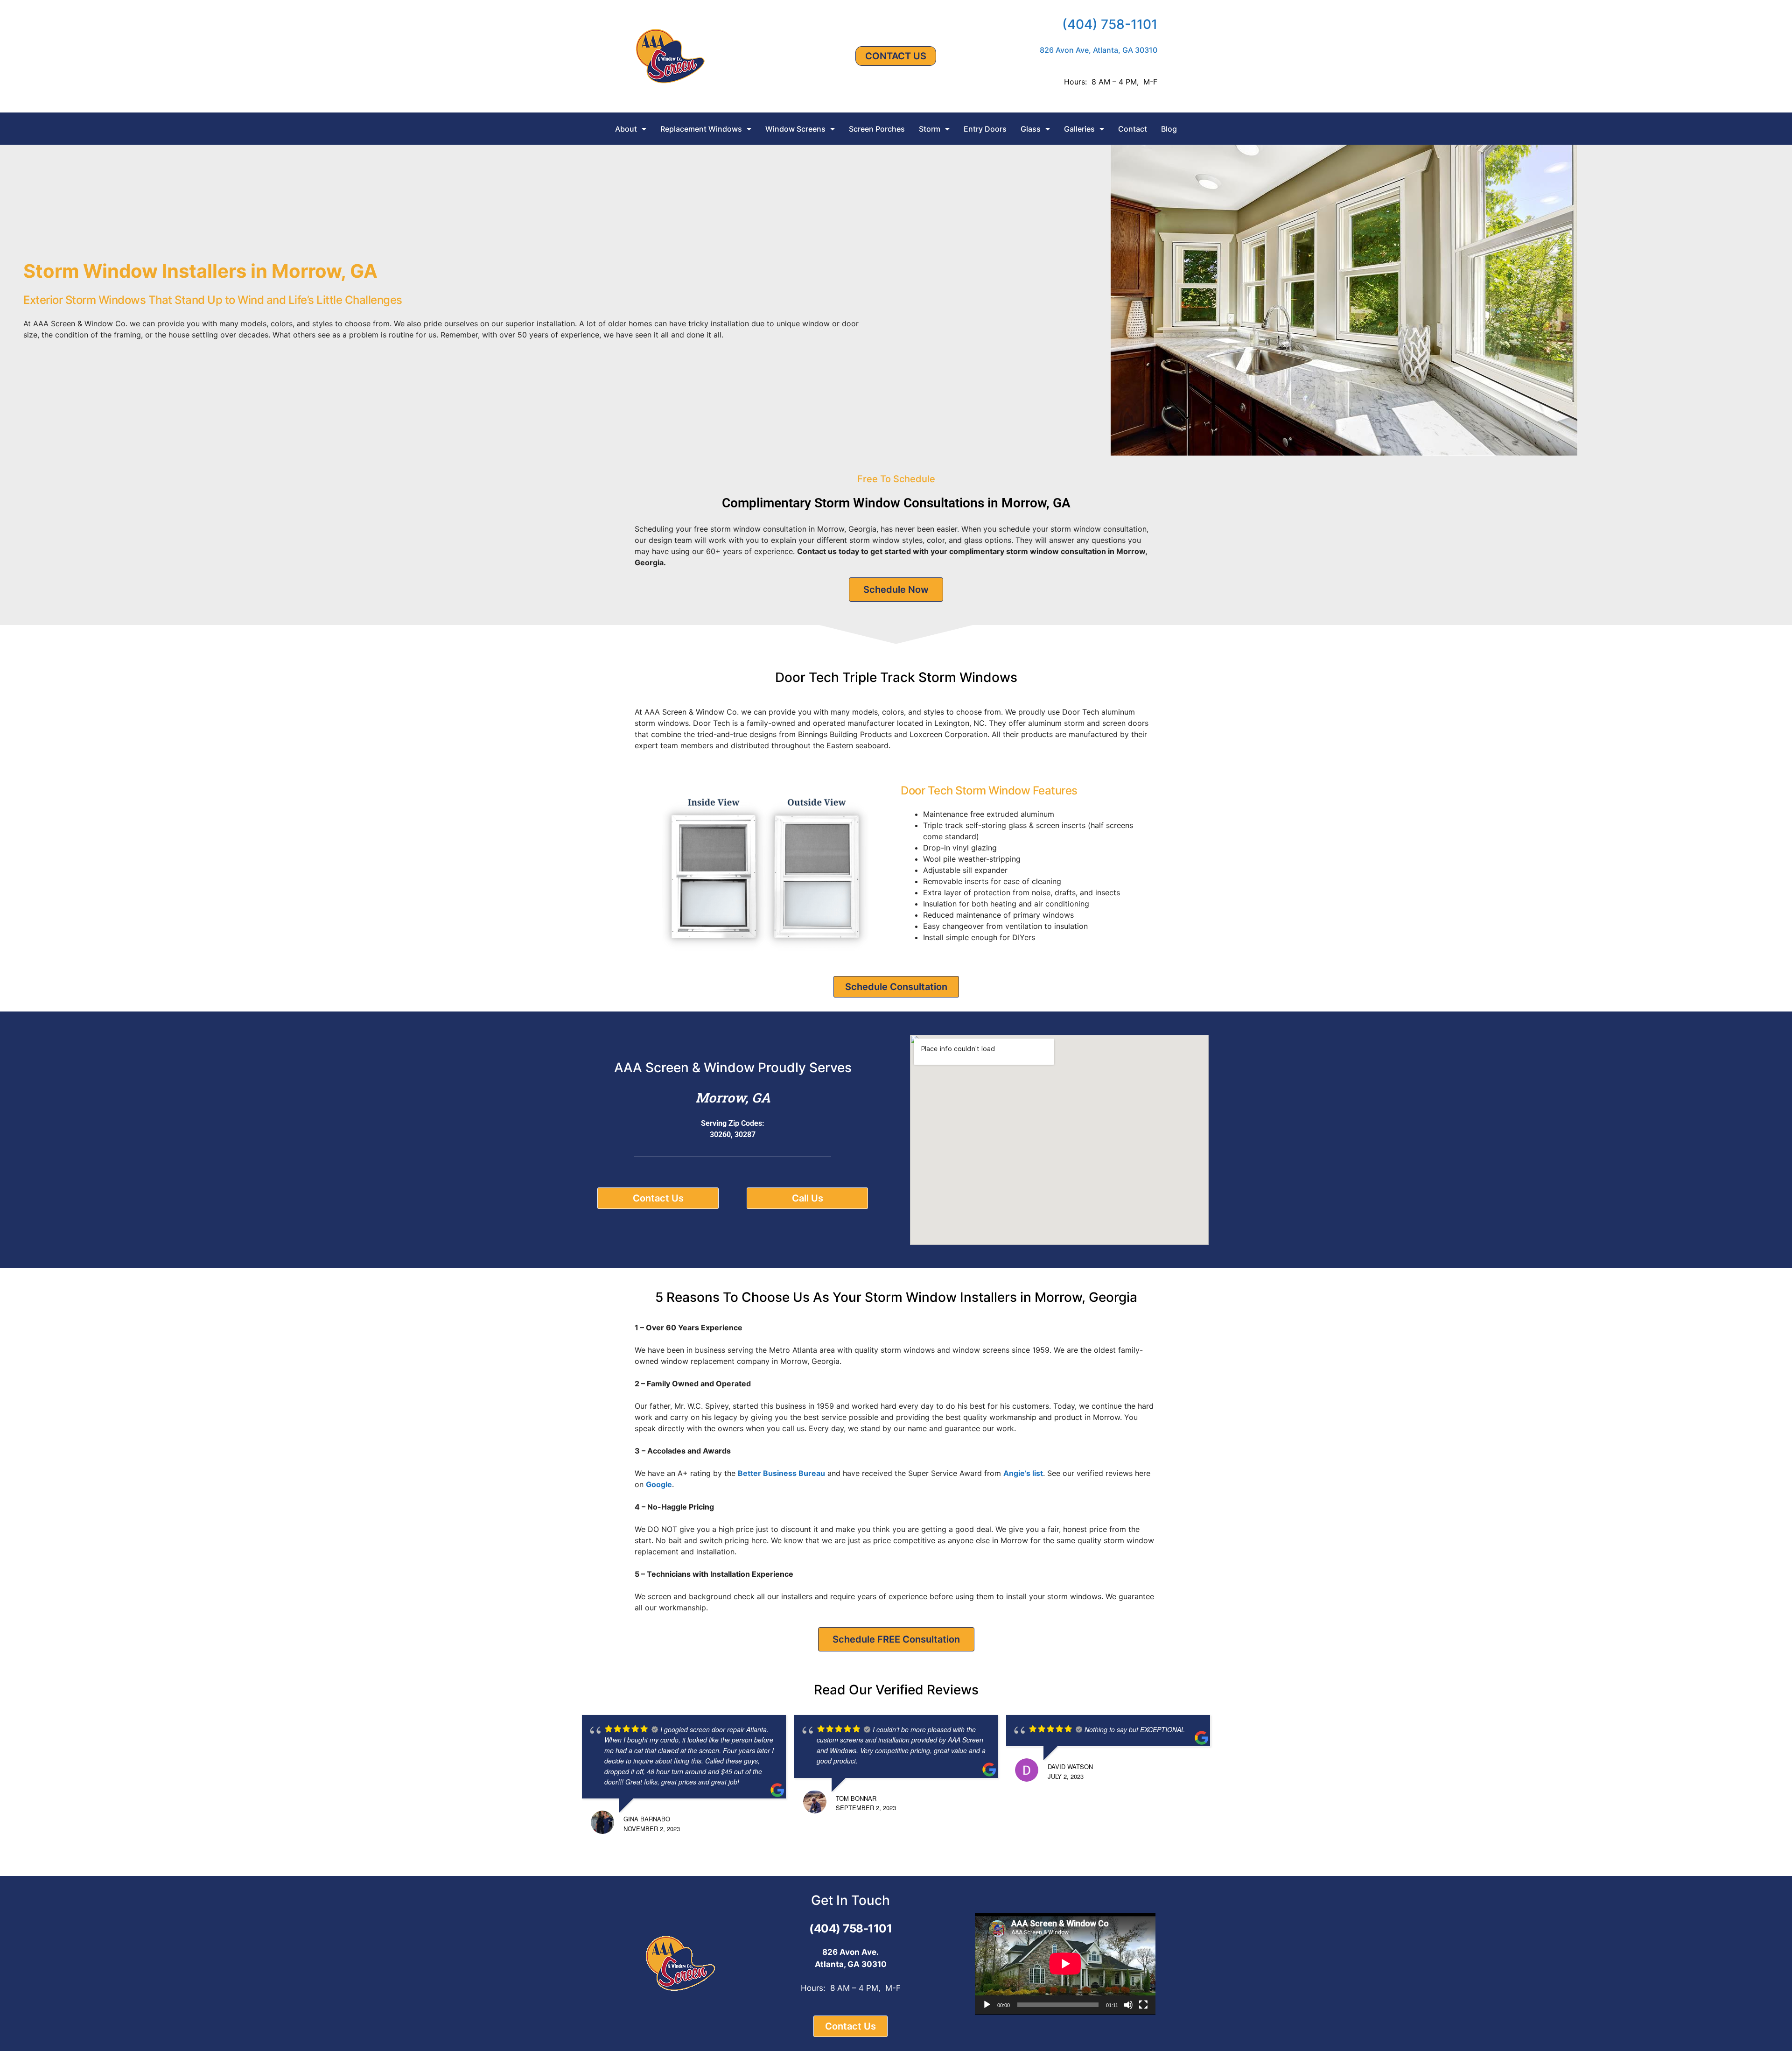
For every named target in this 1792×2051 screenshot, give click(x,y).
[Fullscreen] (1143, 2005)
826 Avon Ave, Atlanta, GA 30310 (1099, 50)
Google (659, 1484)
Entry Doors (985, 129)
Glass (1031, 129)
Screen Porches (877, 129)
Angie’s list (1023, 1473)
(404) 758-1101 (1110, 24)
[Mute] (1128, 2005)
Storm (930, 129)
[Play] (987, 2005)
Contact (1133, 129)
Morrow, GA (733, 1098)
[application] (1065, 1964)
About (626, 129)
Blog (1169, 129)
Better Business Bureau (781, 1473)
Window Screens (795, 129)
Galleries (1079, 129)
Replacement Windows (701, 129)
